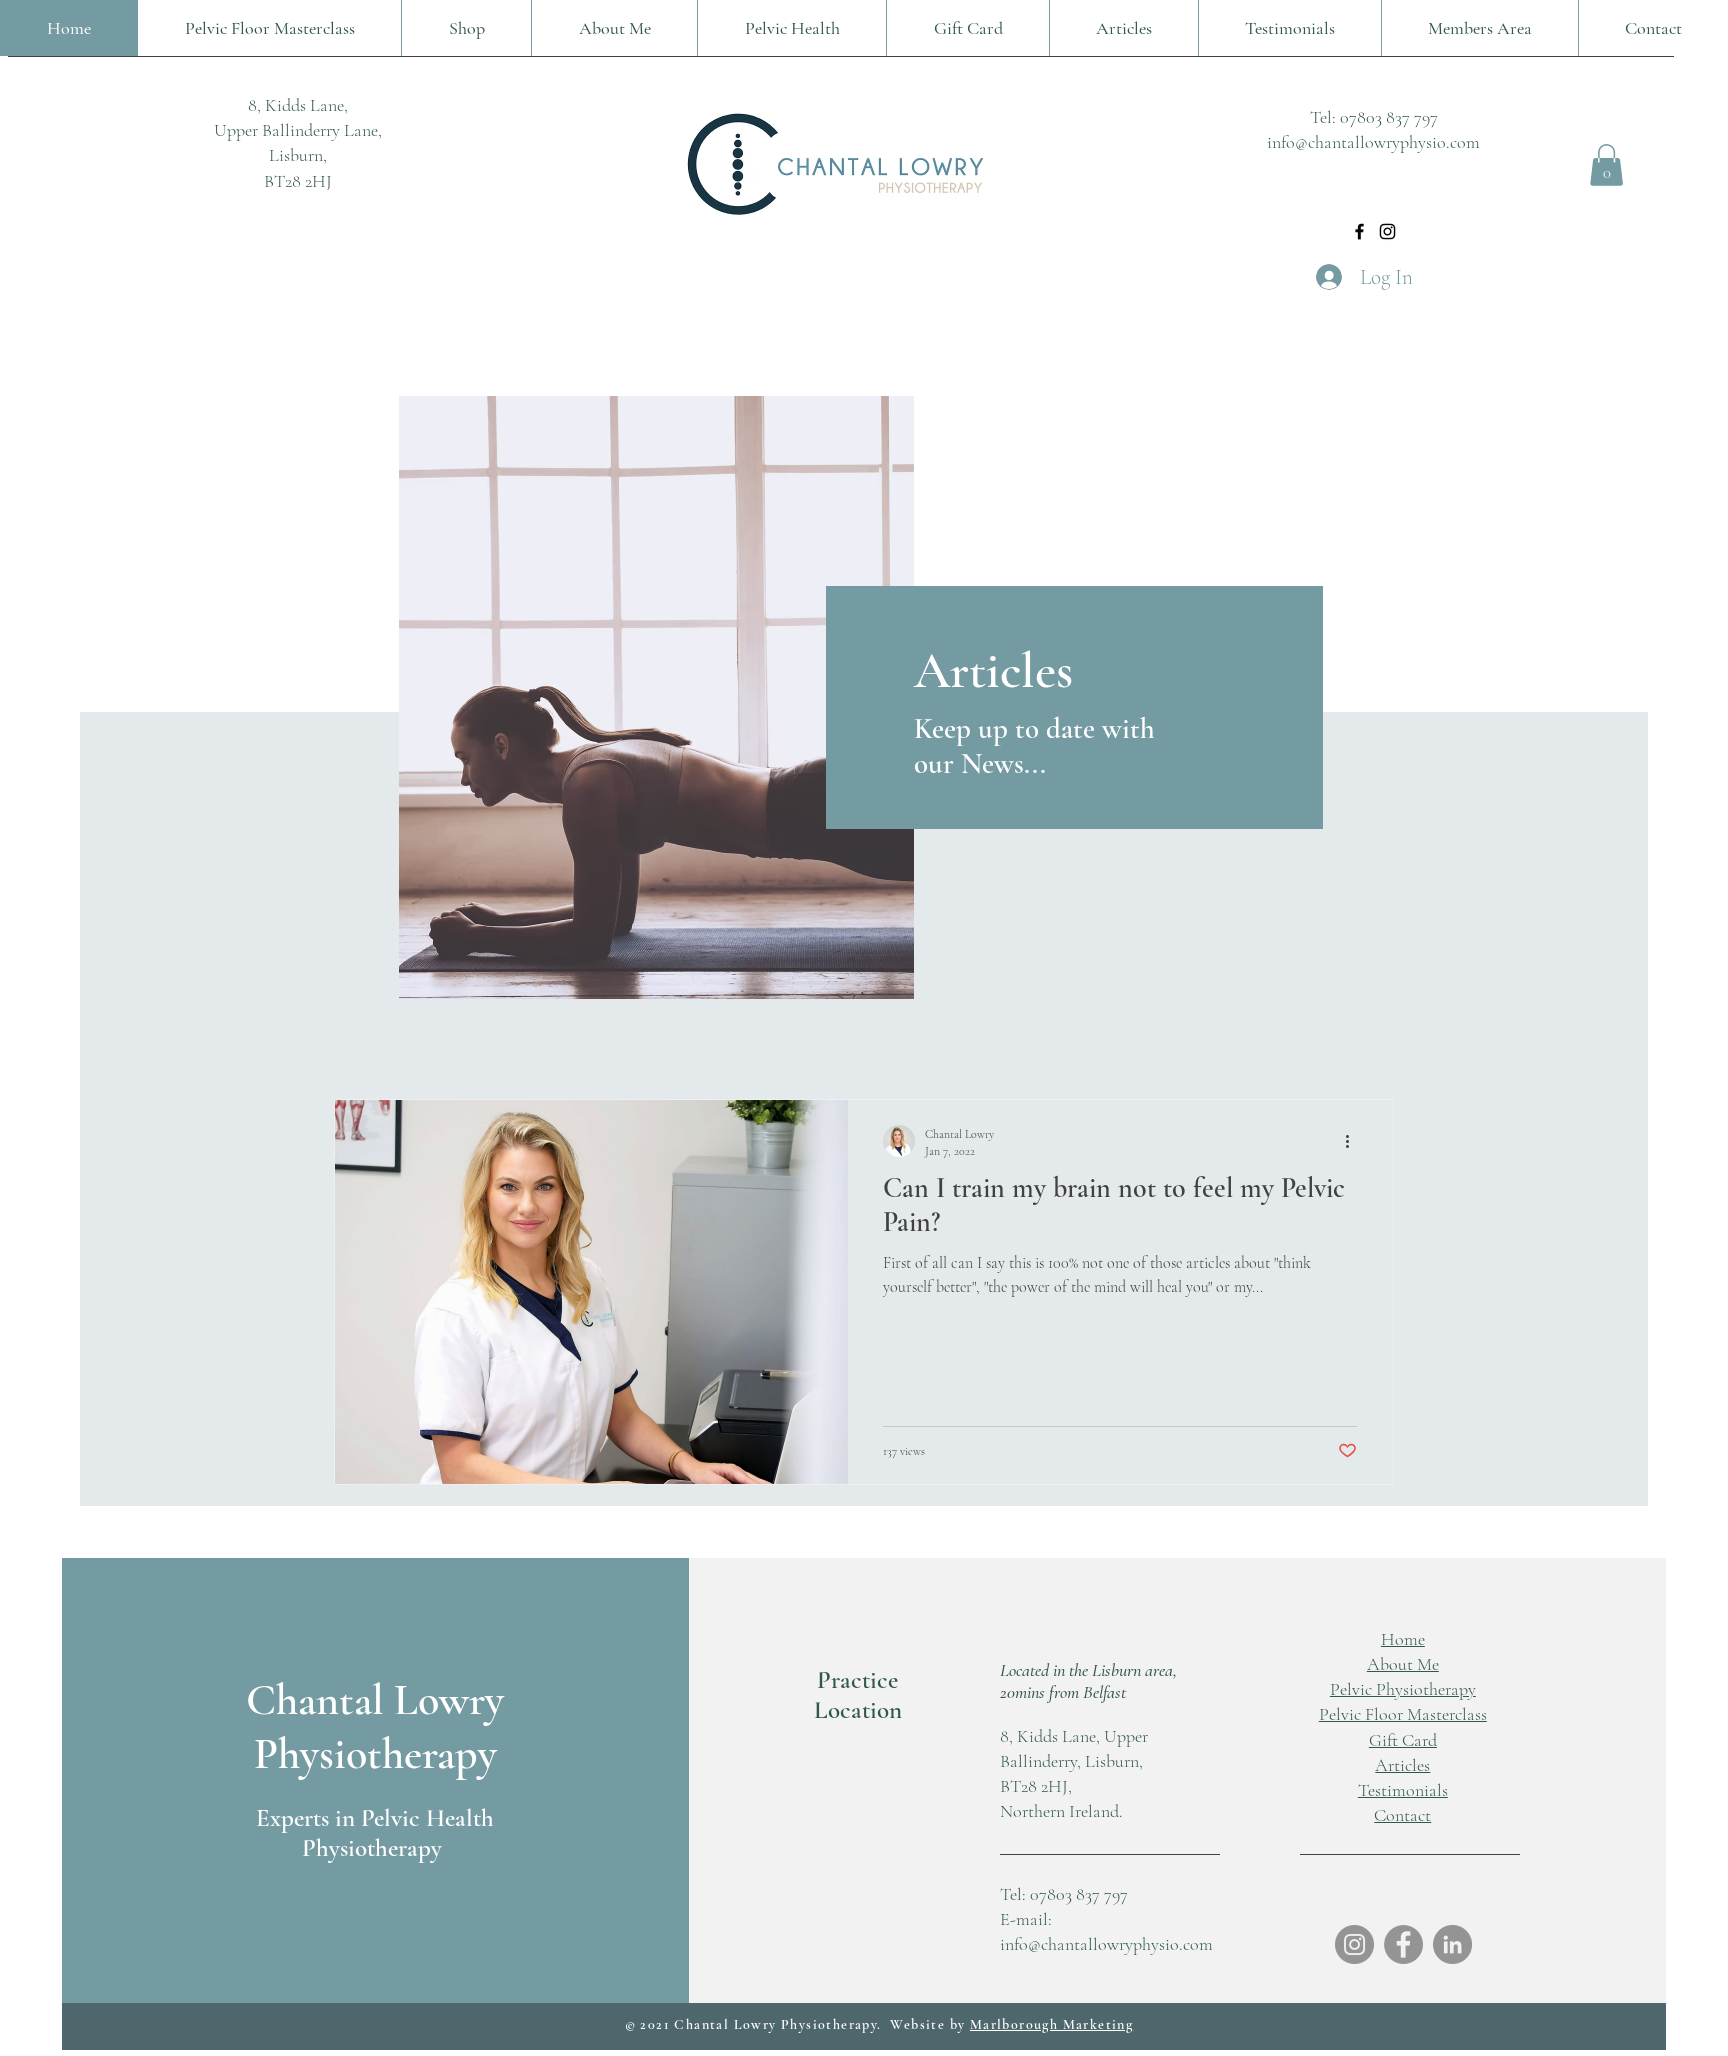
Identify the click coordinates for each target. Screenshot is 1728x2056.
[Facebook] (1359, 231)
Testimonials (1403, 1790)
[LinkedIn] (1452, 1944)
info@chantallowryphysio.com (1373, 142)
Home (1403, 1639)
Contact (1402, 1815)
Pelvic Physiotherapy (1403, 1689)
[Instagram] (1387, 231)
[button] (1606, 165)
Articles (1402, 1765)
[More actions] (1354, 1141)
